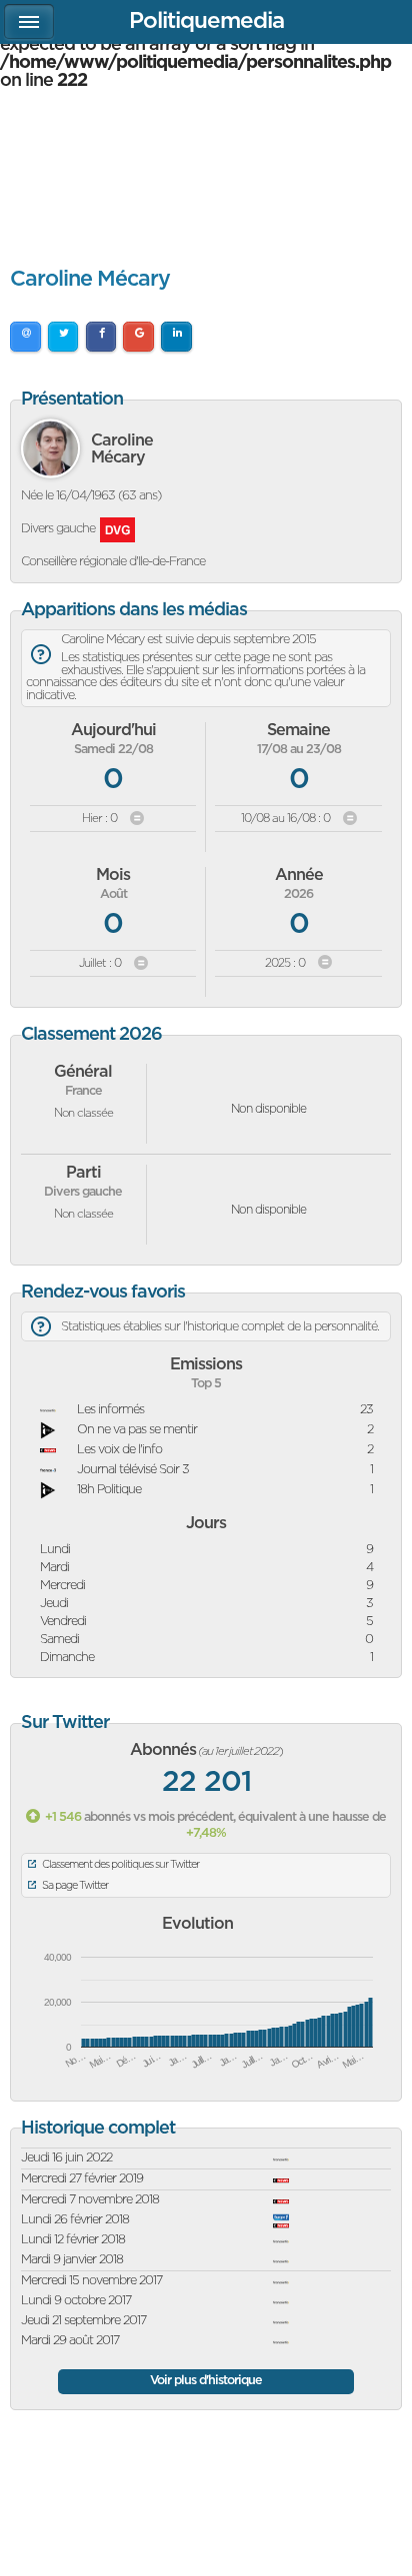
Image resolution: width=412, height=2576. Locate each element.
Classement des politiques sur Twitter (120, 1864)
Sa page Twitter (75, 1885)
